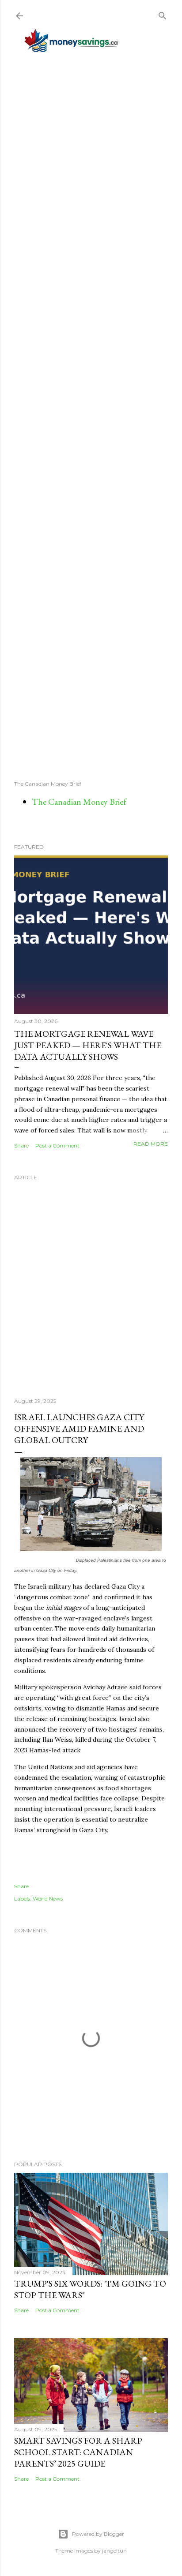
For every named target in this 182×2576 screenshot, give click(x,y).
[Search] (163, 14)
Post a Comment (57, 1146)
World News (48, 1899)
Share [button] (21, 1146)
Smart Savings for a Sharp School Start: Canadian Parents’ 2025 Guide (78, 2452)
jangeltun (114, 2551)
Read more (151, 1144)
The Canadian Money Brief (79, 802)
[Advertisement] (91, 416)
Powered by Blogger (98, 2534)
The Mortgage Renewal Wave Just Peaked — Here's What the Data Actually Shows (88, 1045)
